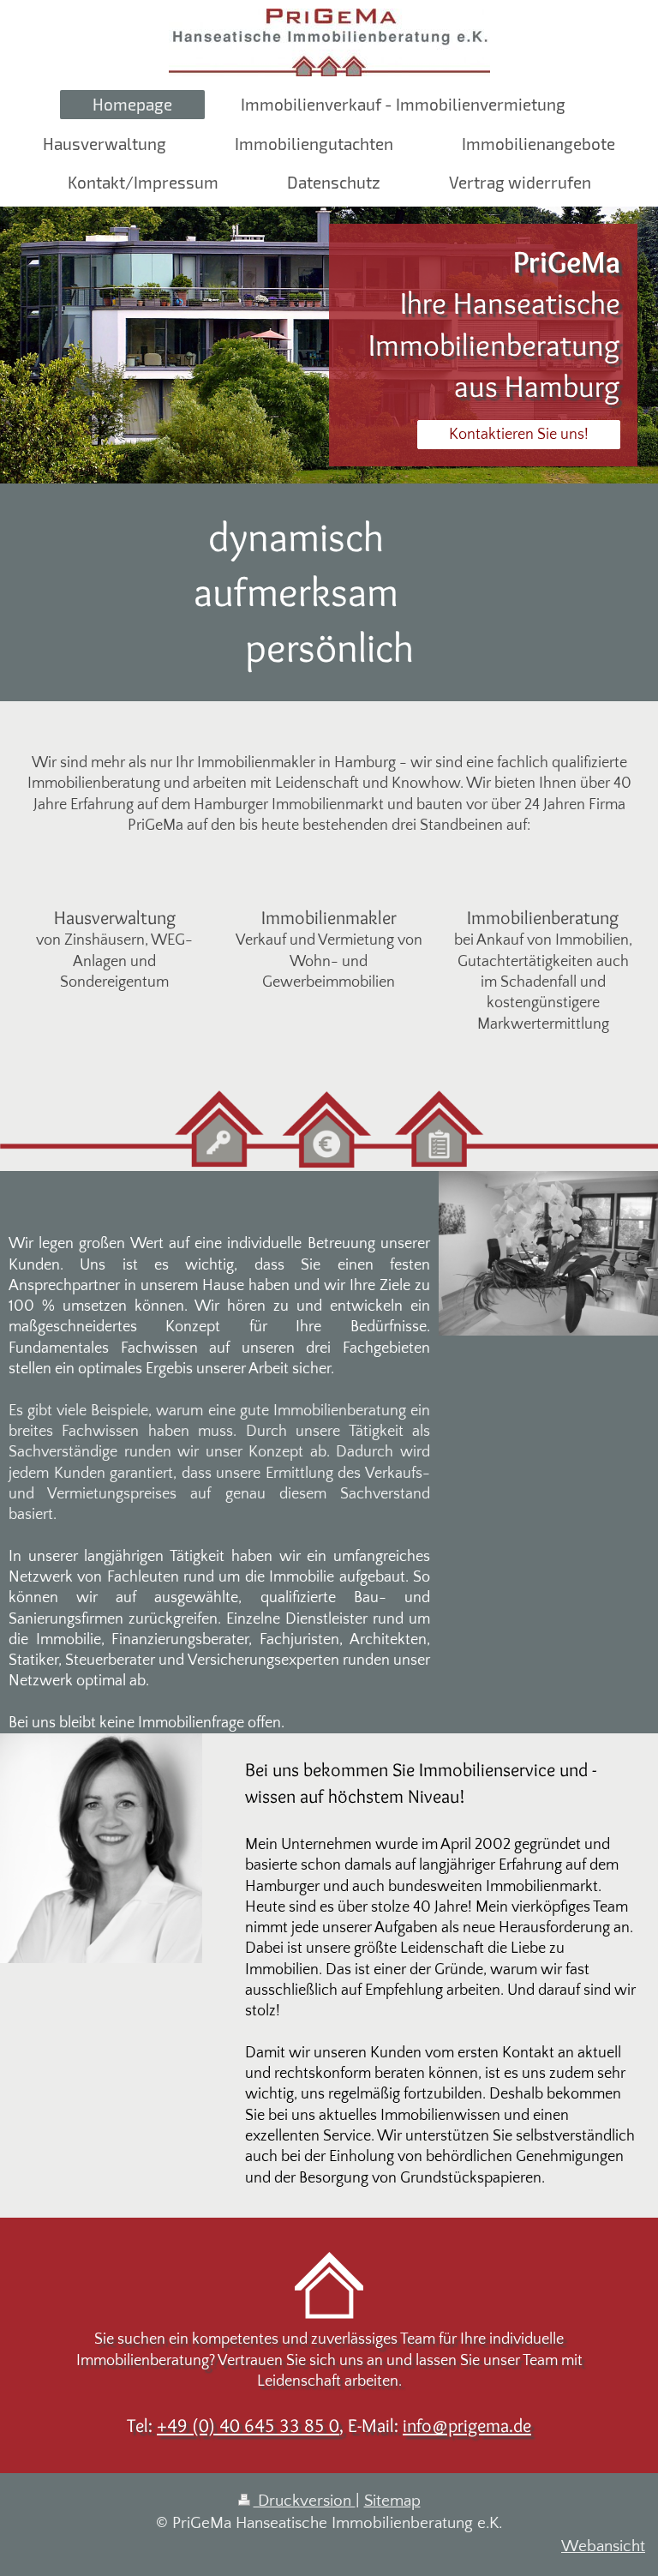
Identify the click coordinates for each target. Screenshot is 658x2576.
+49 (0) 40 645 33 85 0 (248, 2425)
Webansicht (603, 2546)
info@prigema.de (467, 2425)
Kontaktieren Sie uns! (519, 435)
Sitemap (392, 2501)
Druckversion (305, 2501)
